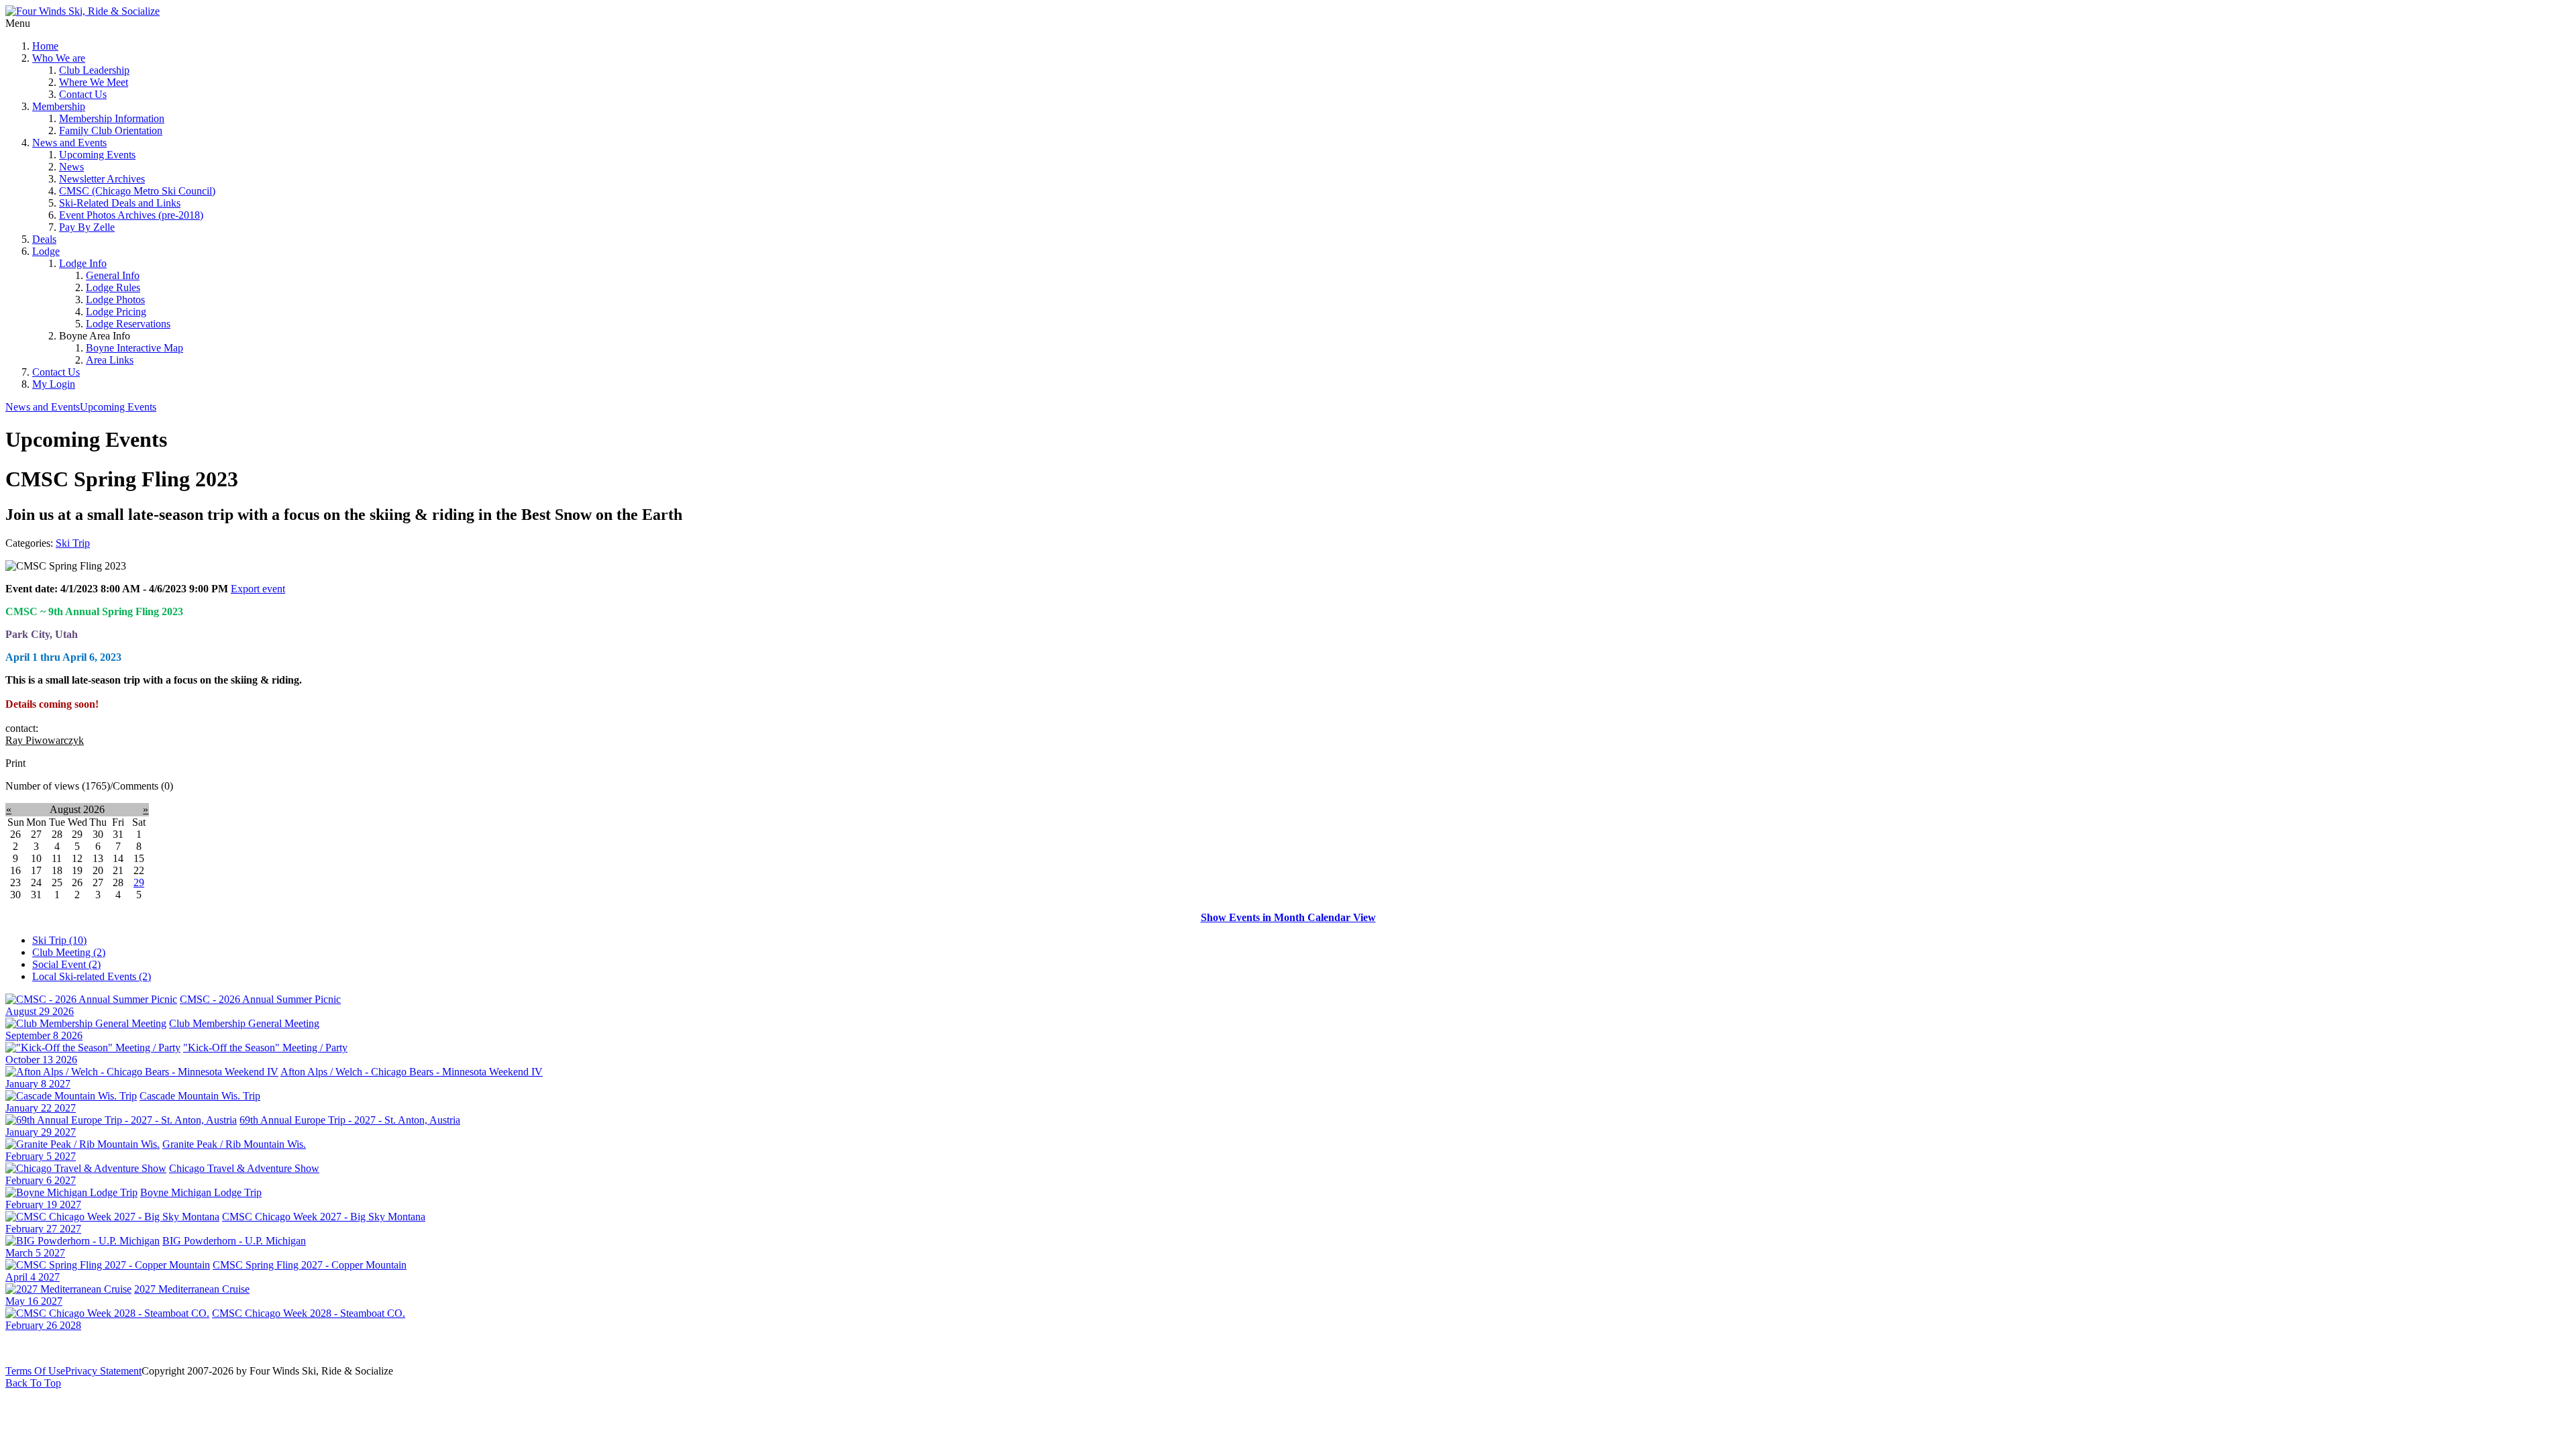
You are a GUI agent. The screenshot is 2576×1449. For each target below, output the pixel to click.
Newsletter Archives (102, 179)
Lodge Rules (113, 287)
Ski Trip (73, 543)
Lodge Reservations (128, 324)
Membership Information (112, 118)
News (71, 167)
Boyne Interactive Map (135, 348)
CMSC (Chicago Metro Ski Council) (137, 191)
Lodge (46, 251)
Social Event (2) (66, 964)
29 (139, 882)
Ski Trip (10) (59, 940)
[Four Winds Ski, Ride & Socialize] (83, 11)
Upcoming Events (97, 155)
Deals (44, 239)
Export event (258, 589)
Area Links (110, 360)
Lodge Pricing (116, 312)
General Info (113, 275)
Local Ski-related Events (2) (92, 976)
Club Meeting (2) (69, 952)
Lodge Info (83, 263)
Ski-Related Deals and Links (120, 203)
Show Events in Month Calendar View (1288, 917)
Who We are (59, 58)
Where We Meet (94, 82)
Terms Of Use (35, 1371)
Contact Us (83, 94)
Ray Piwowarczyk (45, 740)
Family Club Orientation (111, 130)
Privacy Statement (103, 1371)
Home (45, 46)
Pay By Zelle (87, 227)
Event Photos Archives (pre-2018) (131, 215)
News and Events (69, 143)
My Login (54, 384)
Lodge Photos (115, 300)
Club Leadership (94, 70)
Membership (59, 106)
